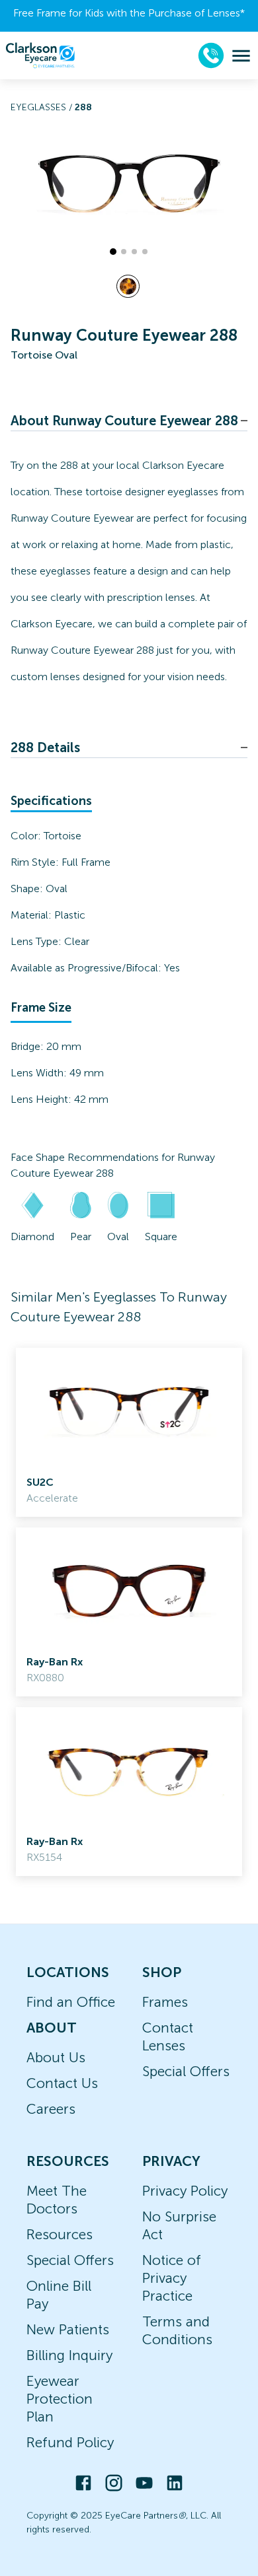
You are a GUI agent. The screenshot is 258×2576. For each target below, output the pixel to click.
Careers (51, 2109)
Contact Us (62, 2083)
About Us (56, 2057)
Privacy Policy (185, 2191)
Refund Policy (70, 2442)
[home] (40, 55)
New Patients (68, 2329)
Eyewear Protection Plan (60, 2399)
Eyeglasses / (43, 107)
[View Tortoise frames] (128, 286)
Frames (165, 2002)
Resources (60, 2234)
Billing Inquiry (69, 2355)
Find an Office (71, 2002)
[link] (129, 1432)
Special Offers (186, 2071)
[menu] (241, 56)
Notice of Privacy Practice (172, 2278)
